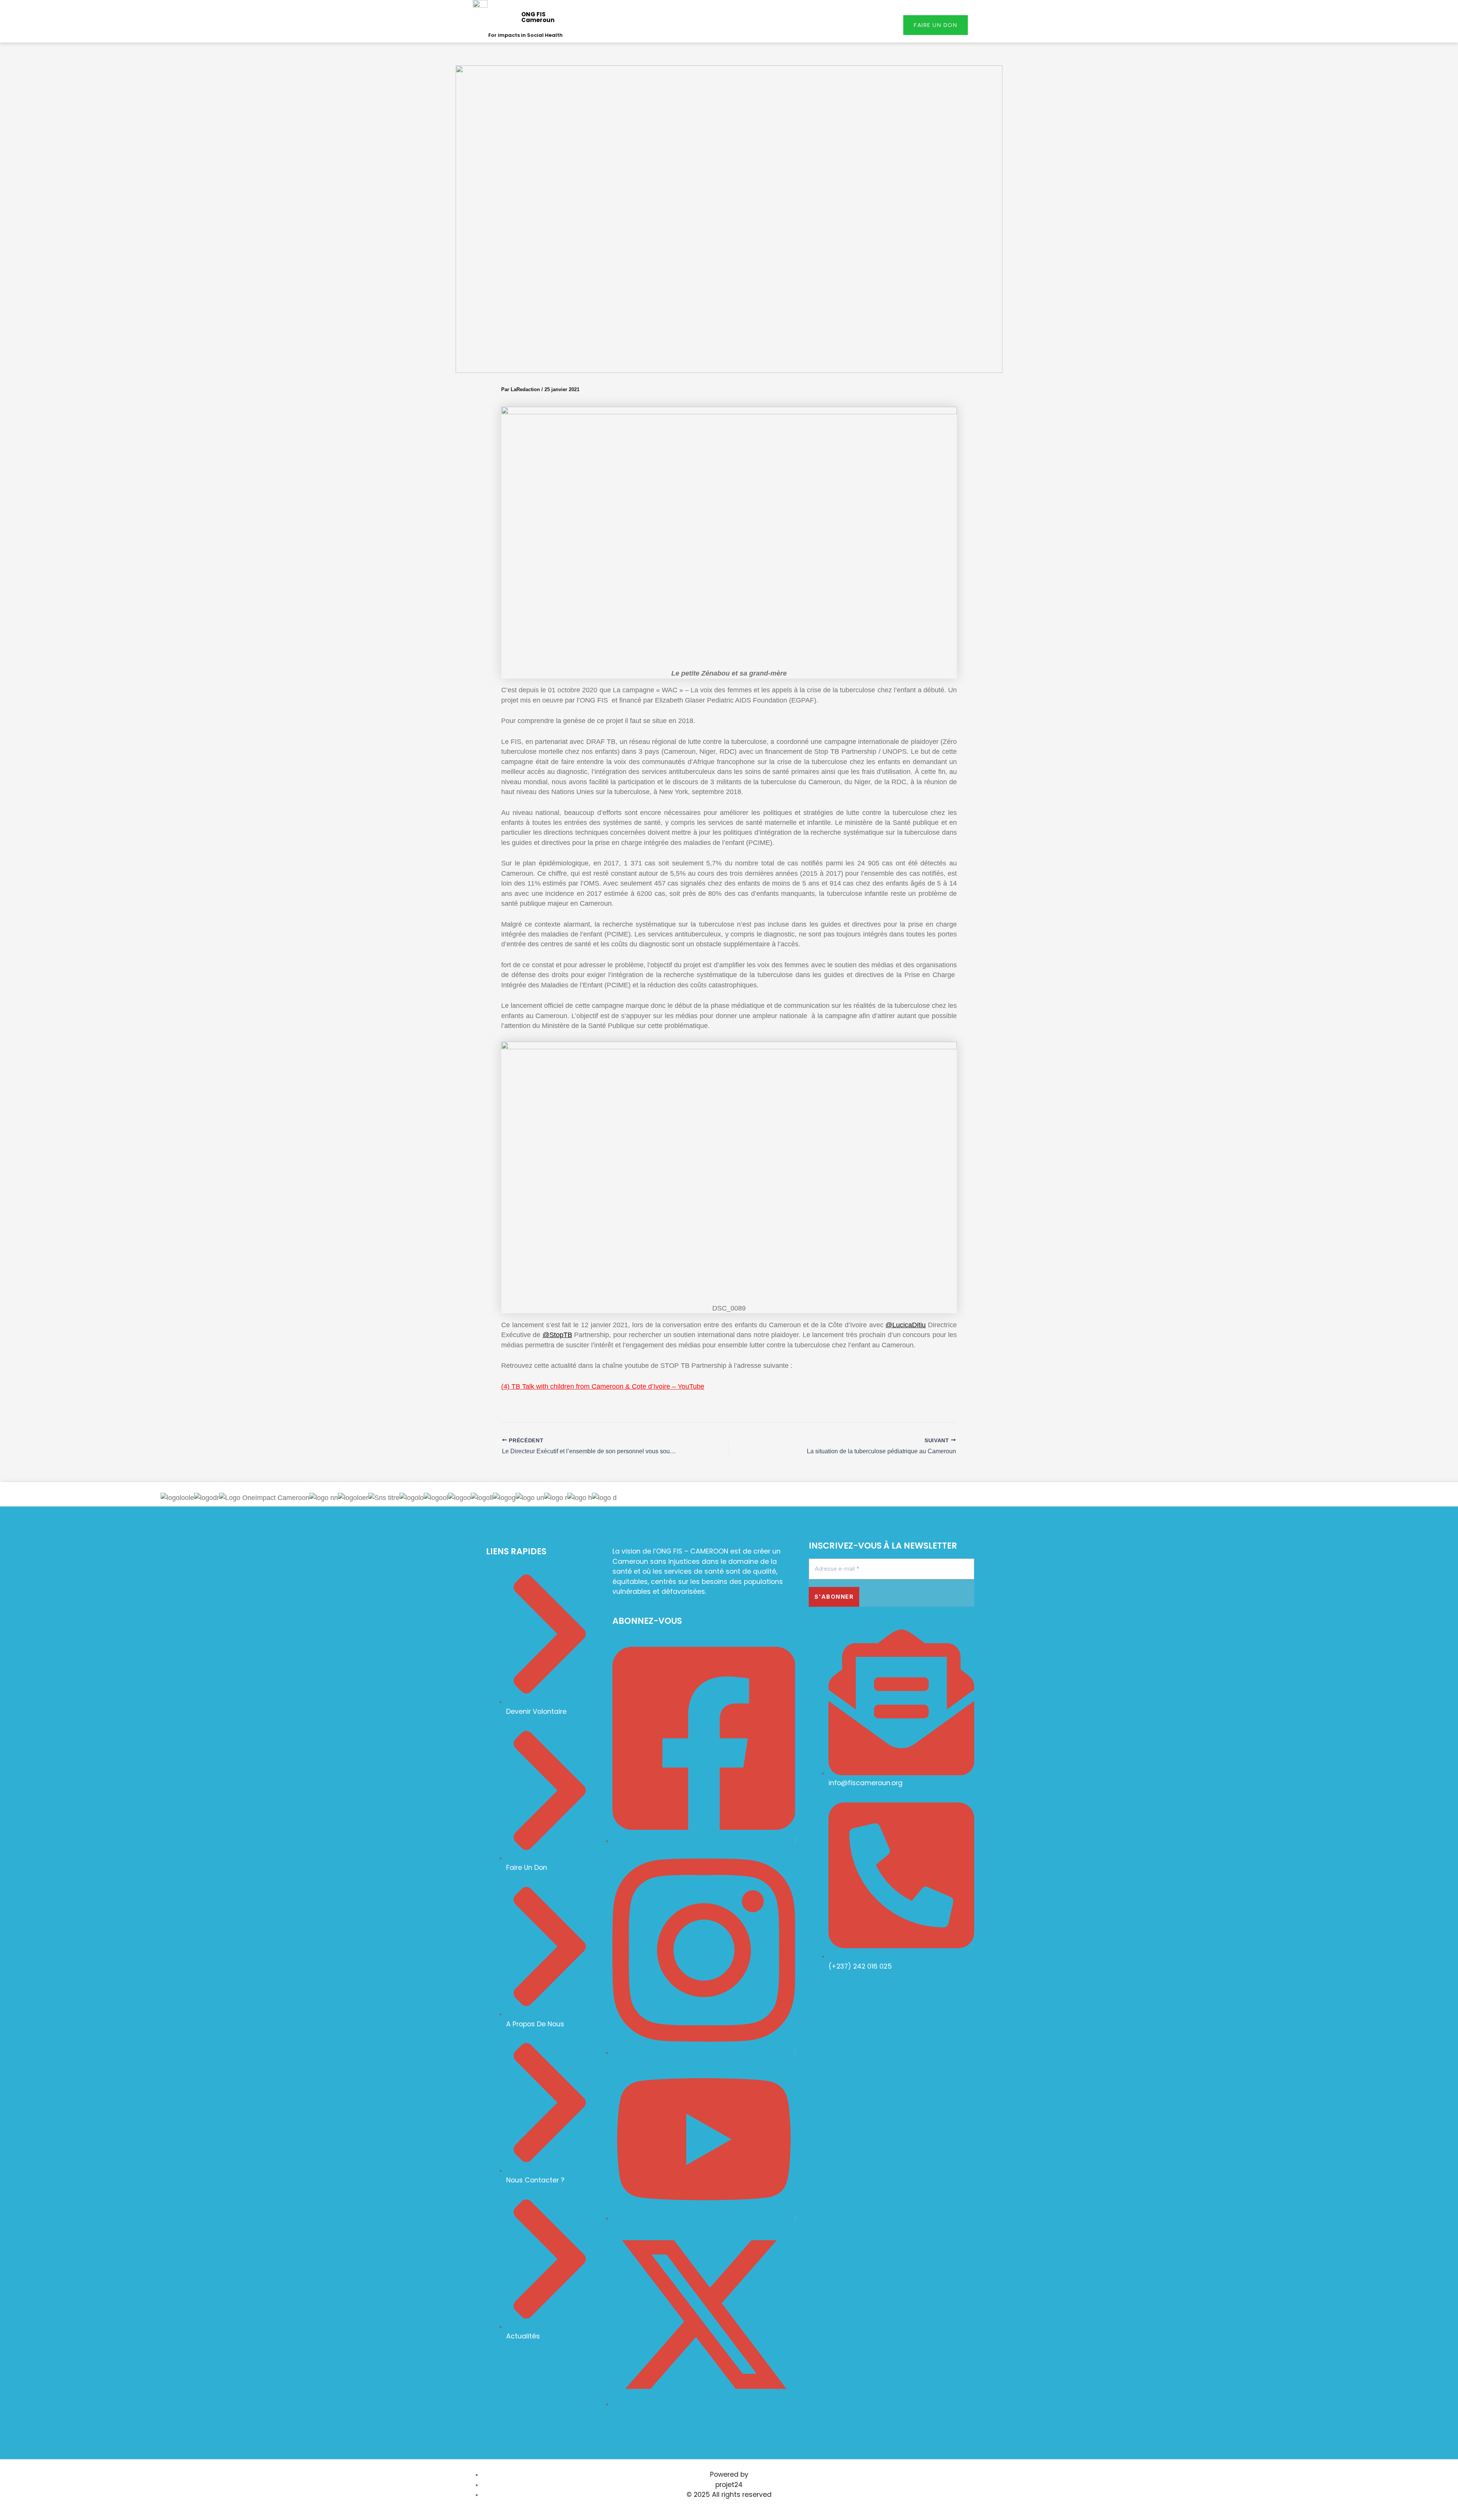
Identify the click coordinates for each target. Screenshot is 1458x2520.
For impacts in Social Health (525, 35)
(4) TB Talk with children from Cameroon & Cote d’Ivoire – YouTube (603, 1386)
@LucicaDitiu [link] (906, 1325)
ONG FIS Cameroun (538, 17)
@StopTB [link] (557, 1335)
